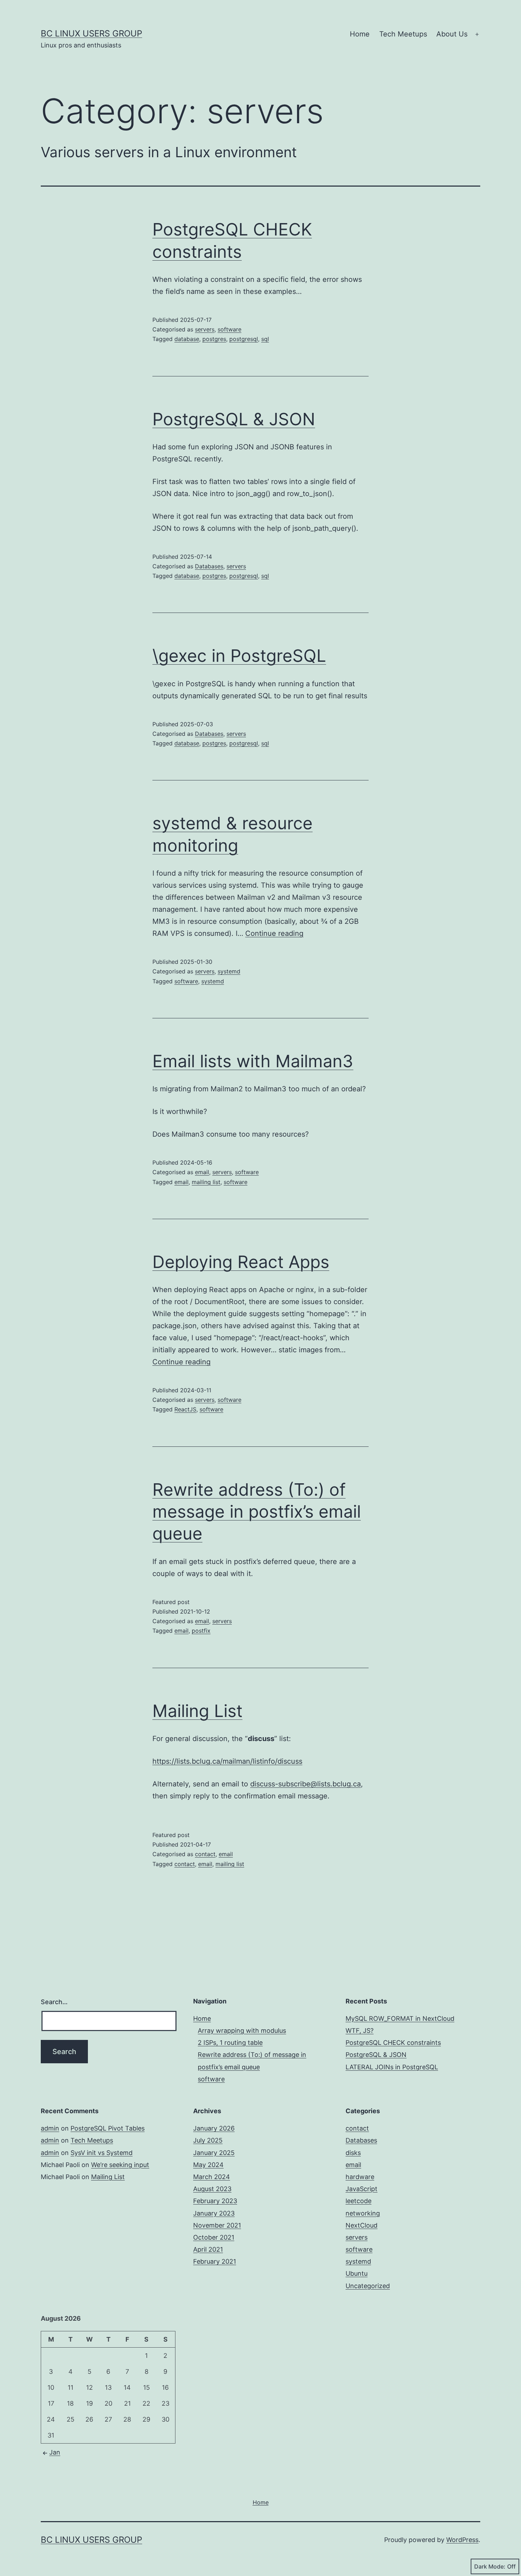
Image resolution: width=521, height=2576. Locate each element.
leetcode (358, 2201)
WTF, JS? (360, 2031)
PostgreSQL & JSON (234, 419)
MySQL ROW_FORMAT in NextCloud (400, 2018)
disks (353, 2153)
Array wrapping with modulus (242, 2031)
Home (360, 34)
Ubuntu (357, 2273)
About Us (452, 34)
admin (50, 2128)
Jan (55, 2452)
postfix (201, 1631)
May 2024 (208, 2165)
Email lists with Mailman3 (253, 1061)
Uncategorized (368, 2286)
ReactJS (185, 1409)
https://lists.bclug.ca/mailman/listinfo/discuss (227, 1761)
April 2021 (208, 2249)
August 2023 (212, 2189)
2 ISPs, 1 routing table (230, 2043)
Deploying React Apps (241, 1262)
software (229, 329)
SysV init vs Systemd (102, 2153)
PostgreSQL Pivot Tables (108, 2128)
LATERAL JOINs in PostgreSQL (392, 2067)
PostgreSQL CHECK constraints (393, 2043)
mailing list (206, 1182)
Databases (209, 566)
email (202, 1172)
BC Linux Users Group (91, 33)
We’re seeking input (120, 2165)
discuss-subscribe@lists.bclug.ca (306, 1784)
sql (265, 339)
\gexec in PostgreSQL (239, 656)
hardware (360, 2177)
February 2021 (215, 2261)
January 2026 (214, 2128)
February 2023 (215, 2201)
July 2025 (208, 2140)
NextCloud (362, 2225)
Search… (54, 2002)
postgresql (244, 339)
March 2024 (212, 2177)
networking (363, 2213)
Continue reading (274, 933)
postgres (214, 339)
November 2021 (217, 2225)
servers (205, 329)
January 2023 (214, 2213)
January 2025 (214, 2153)
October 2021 (214, 2237)
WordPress (462, 2540)
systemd (229, 971)
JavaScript (362, 2189)
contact (205, 1854)
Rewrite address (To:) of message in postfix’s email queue (257, 1512)
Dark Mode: (490, 2566)
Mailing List (197, 1711)
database (187, 339)
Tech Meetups (403, 34)
